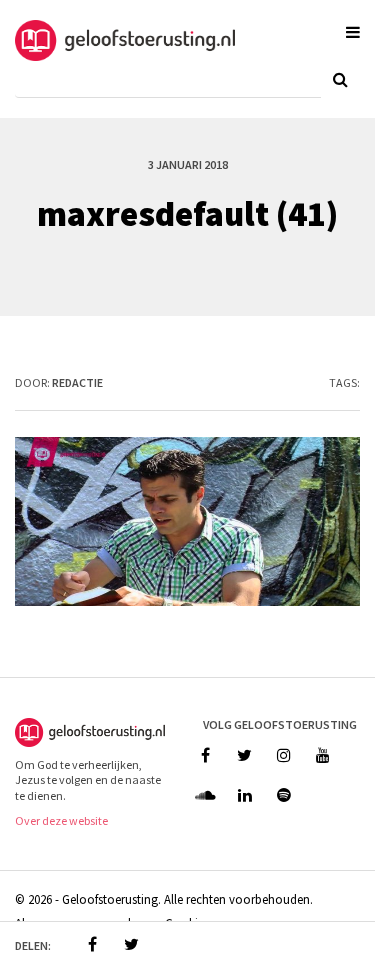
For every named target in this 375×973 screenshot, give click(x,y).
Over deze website (61, 820)
